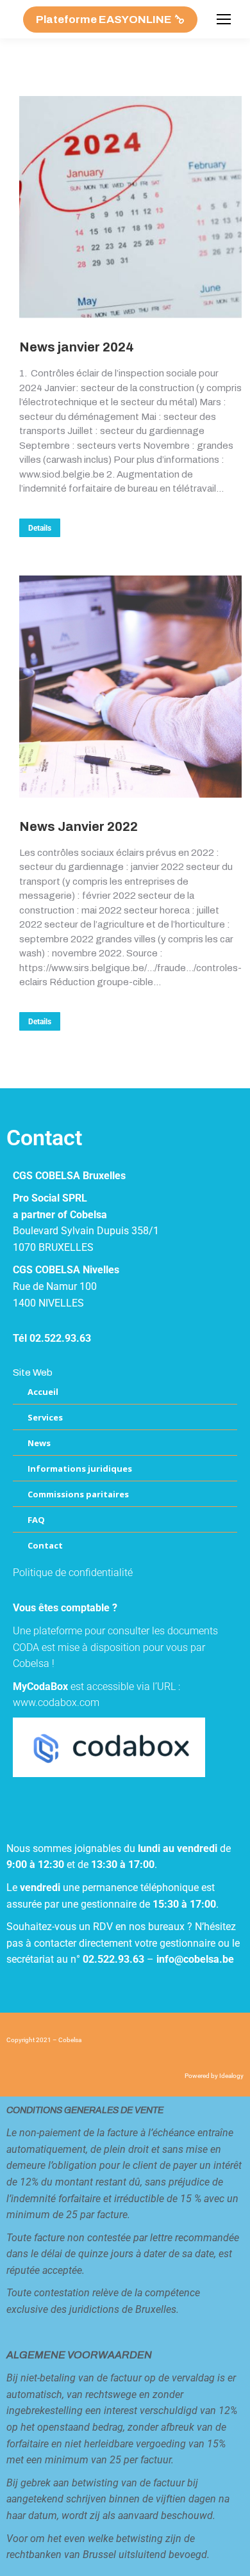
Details (40, 528)
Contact (45, 1545)
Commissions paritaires (78, 1494)
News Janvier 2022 (79, 826)
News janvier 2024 (77, 347)
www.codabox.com (56, 1703)
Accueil (43, 1392)
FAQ (36, 1520)
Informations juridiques (80, 1469)
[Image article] (130, 207)
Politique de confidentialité (73, 1573)
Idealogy (231, 2076)
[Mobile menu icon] (224, 19)
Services (45, 1417)
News (39, 1443)
